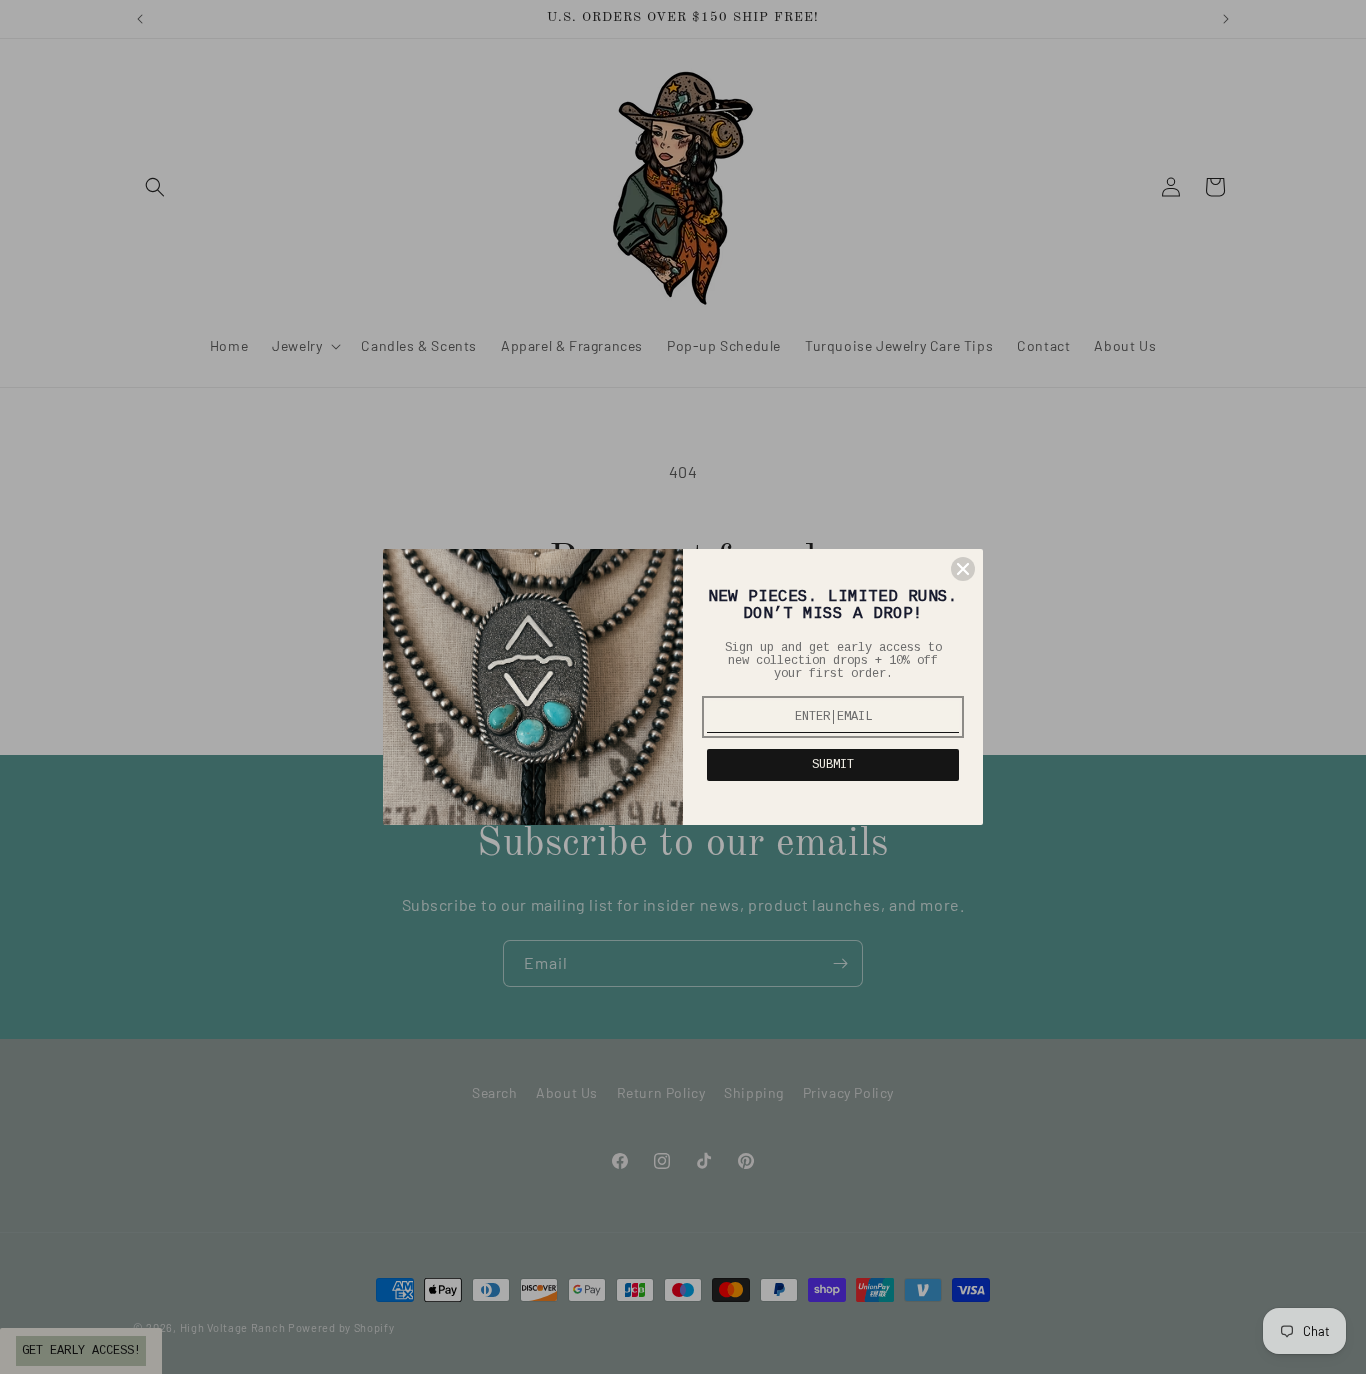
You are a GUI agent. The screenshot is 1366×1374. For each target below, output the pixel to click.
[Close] (963, 569)
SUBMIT (833, 765)
